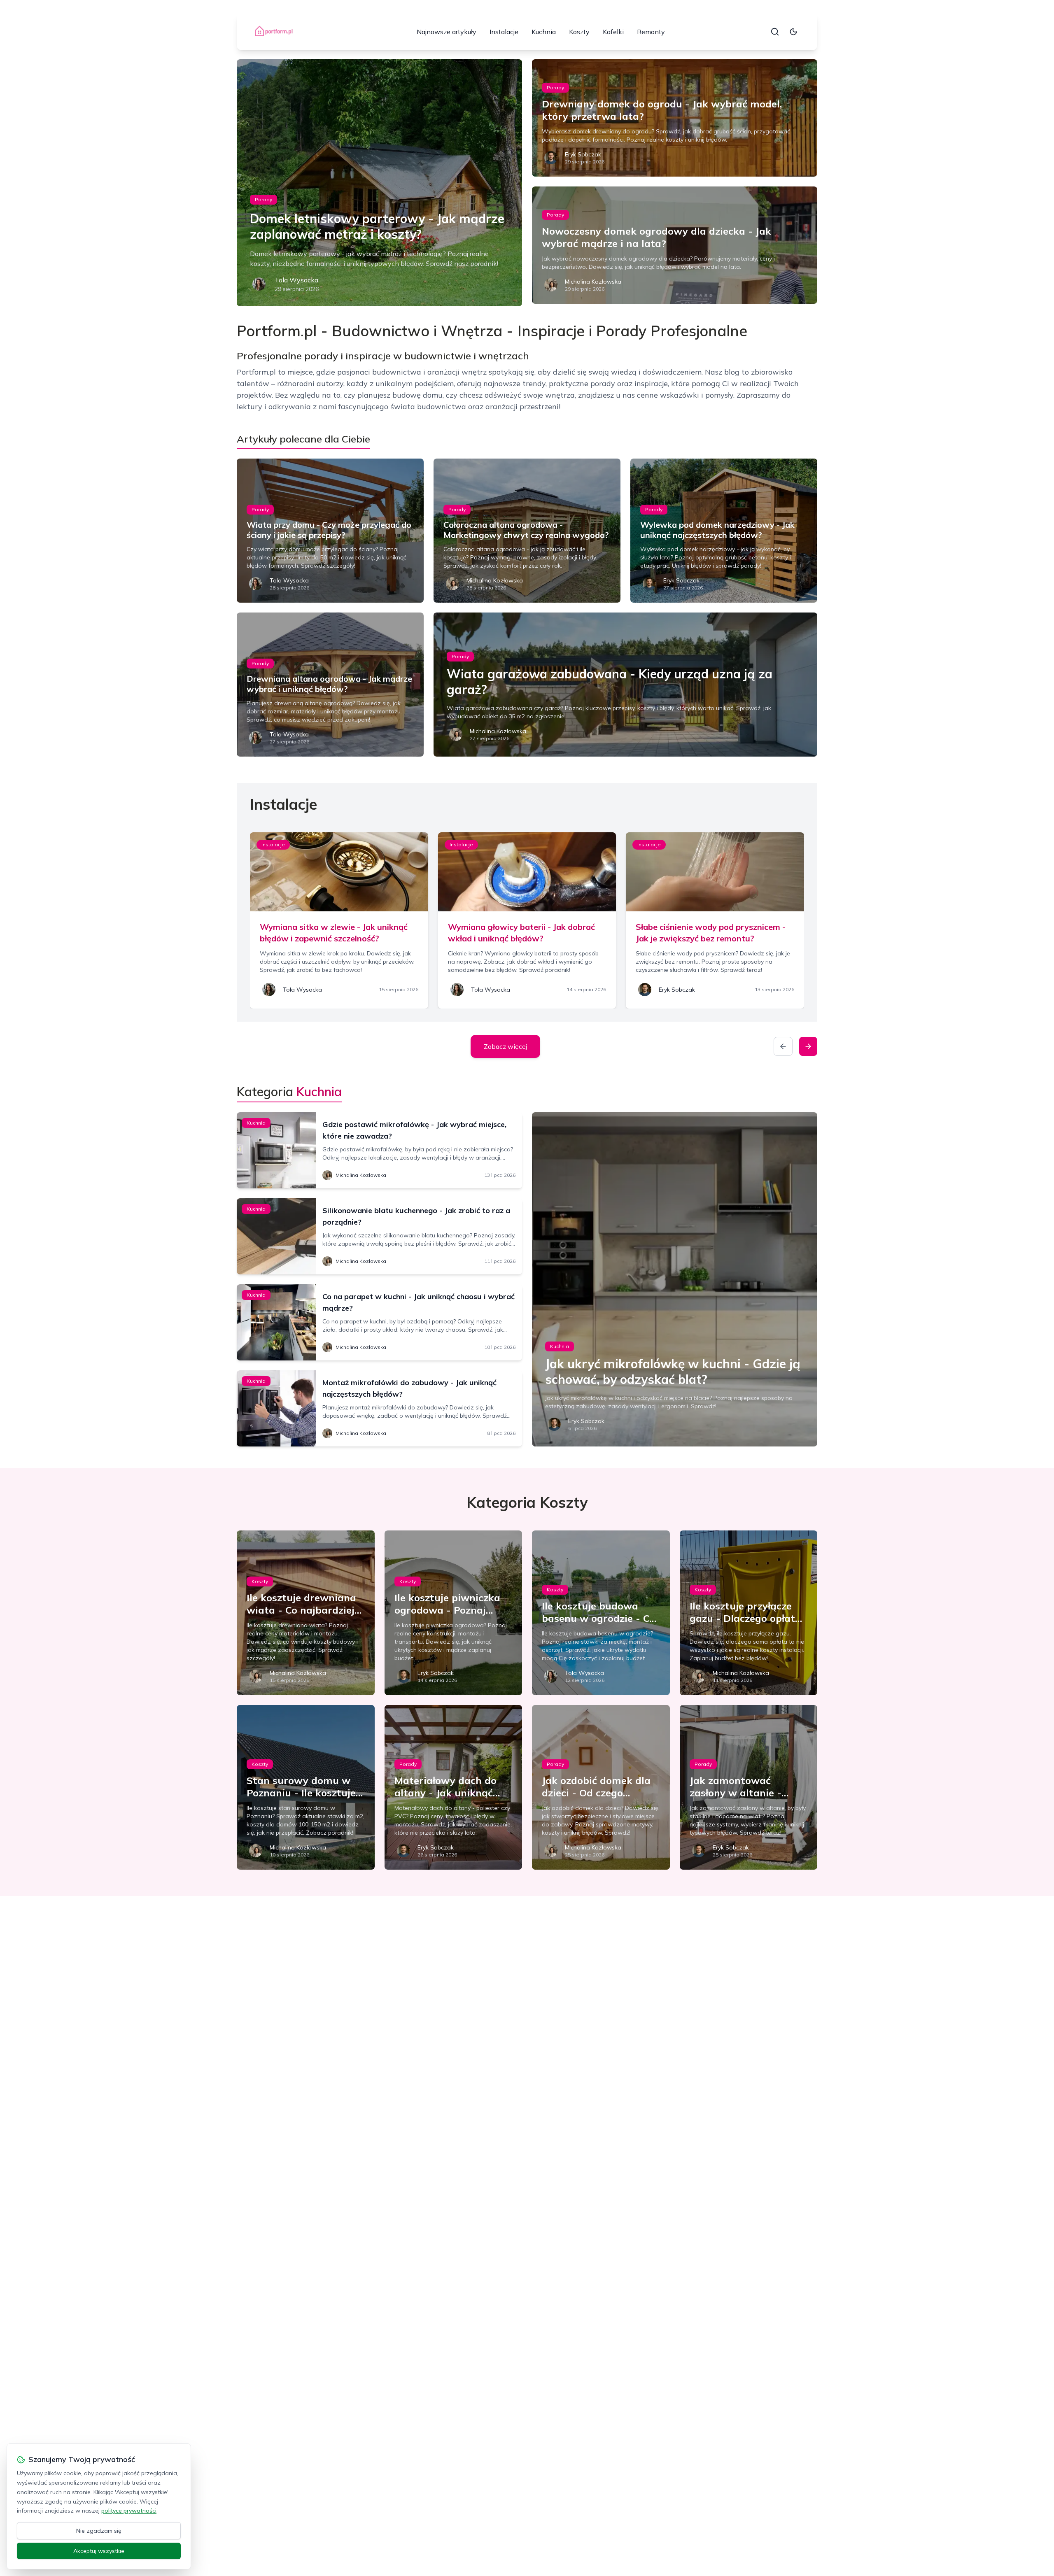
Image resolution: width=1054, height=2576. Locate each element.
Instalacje (504, 32)
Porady (263, 199)
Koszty (579, 32)
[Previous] (783, 1046)
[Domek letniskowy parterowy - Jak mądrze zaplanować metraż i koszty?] (379, 183)
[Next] (808, 1046)
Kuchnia (544, 32)
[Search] (775, 32)
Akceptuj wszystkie (99, 2551)
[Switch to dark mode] (793, 32)
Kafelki (613, 32)
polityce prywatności (129, 2511)
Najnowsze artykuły (447, 32)
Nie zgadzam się (99, 2531)
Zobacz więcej (505, 1046)
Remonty (651, 32)
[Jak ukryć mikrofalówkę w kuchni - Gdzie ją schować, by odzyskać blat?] (675, 1279)
